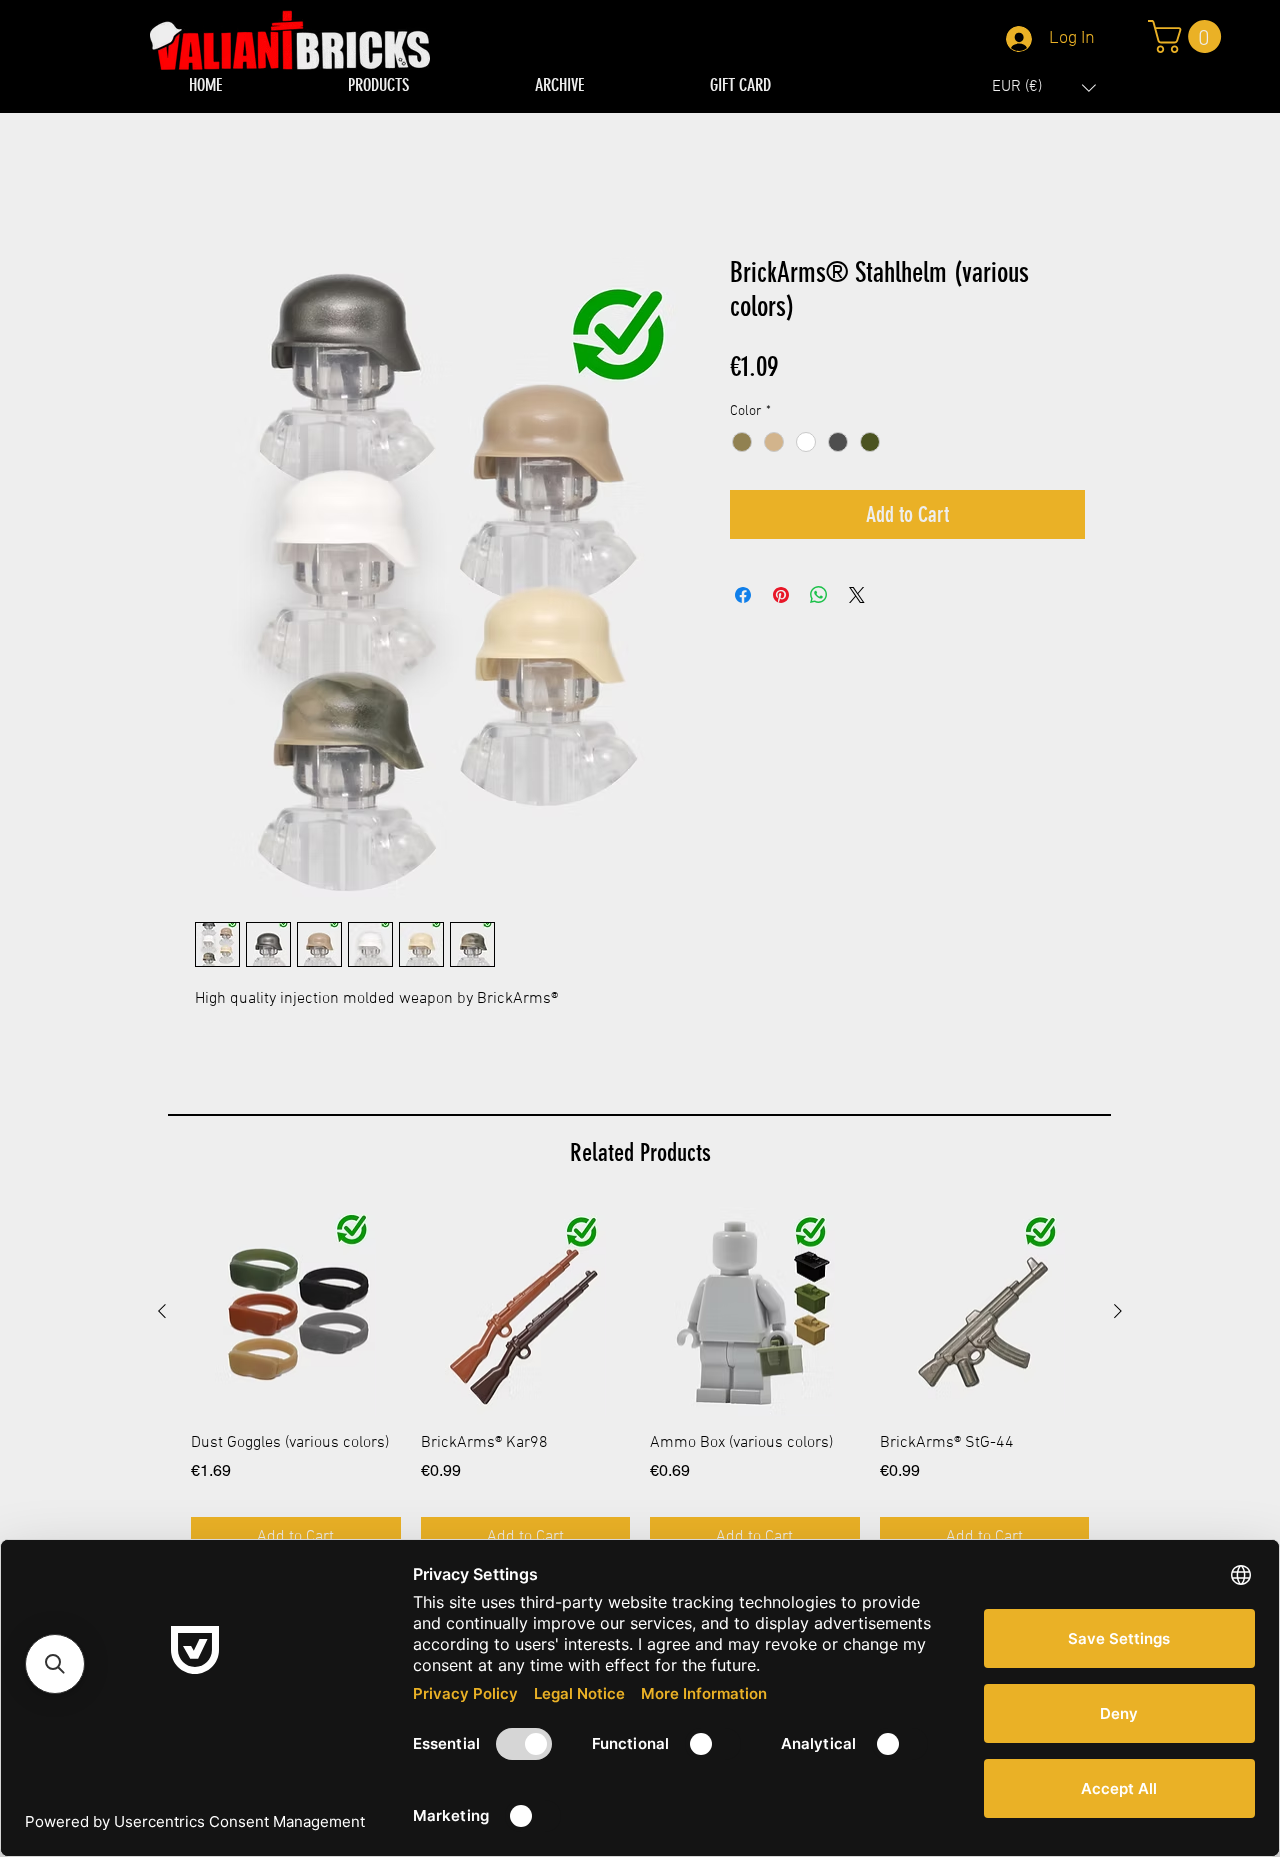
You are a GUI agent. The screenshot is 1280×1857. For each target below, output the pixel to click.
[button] (1044, 87)
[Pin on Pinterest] (781, 596)
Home (215, 185)
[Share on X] (857, 596)
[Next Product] (1118, 1311)
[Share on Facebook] (743, 596)
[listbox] (1044, 87)
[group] (640, 1382)
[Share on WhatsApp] (819, 596)
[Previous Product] (162, 1311)
